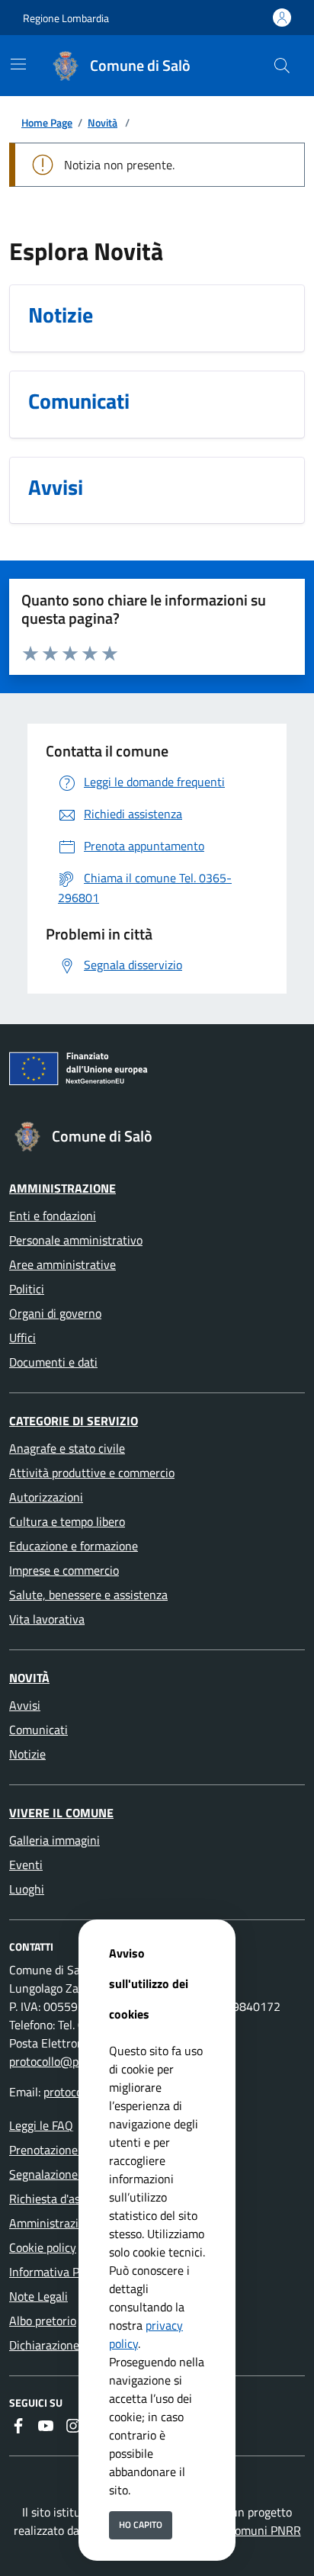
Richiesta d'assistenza (66, 2199)
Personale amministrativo (76, 1240)
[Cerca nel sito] (282, 66)
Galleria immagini (54, 1840)
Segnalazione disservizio (72, 2174)
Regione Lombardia (66, 18)
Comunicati (38, 1730)
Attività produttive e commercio (92, 1473)
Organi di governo (55, 1313)
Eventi (26, 1865)
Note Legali (38, 2296)
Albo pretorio (43, 2321)
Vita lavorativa (47, 1619)
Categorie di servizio (74, 1421)
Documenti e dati (53, 1362)
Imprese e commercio (64, 1570)
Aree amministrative (62, 1264)
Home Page (47, 122)
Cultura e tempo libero (67, 1521)
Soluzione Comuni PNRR (238, 2530)
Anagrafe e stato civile (67, 1448)
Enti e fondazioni (53, 1216)
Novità (103, 122)
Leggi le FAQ (41, 2125)
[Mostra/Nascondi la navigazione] (18, 64)
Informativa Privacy (60, 2272)
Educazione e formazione (74, 1546)
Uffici (22, 1338)
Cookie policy (43, 2247)
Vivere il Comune (61, 1813)
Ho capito (141, 2525)
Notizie (27, 1754)
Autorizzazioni (46, 1497)
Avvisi (25, 1705)
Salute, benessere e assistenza (88, 1595)
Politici (27, 1289)
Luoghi (27, 1889)
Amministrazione (62, 1188)
